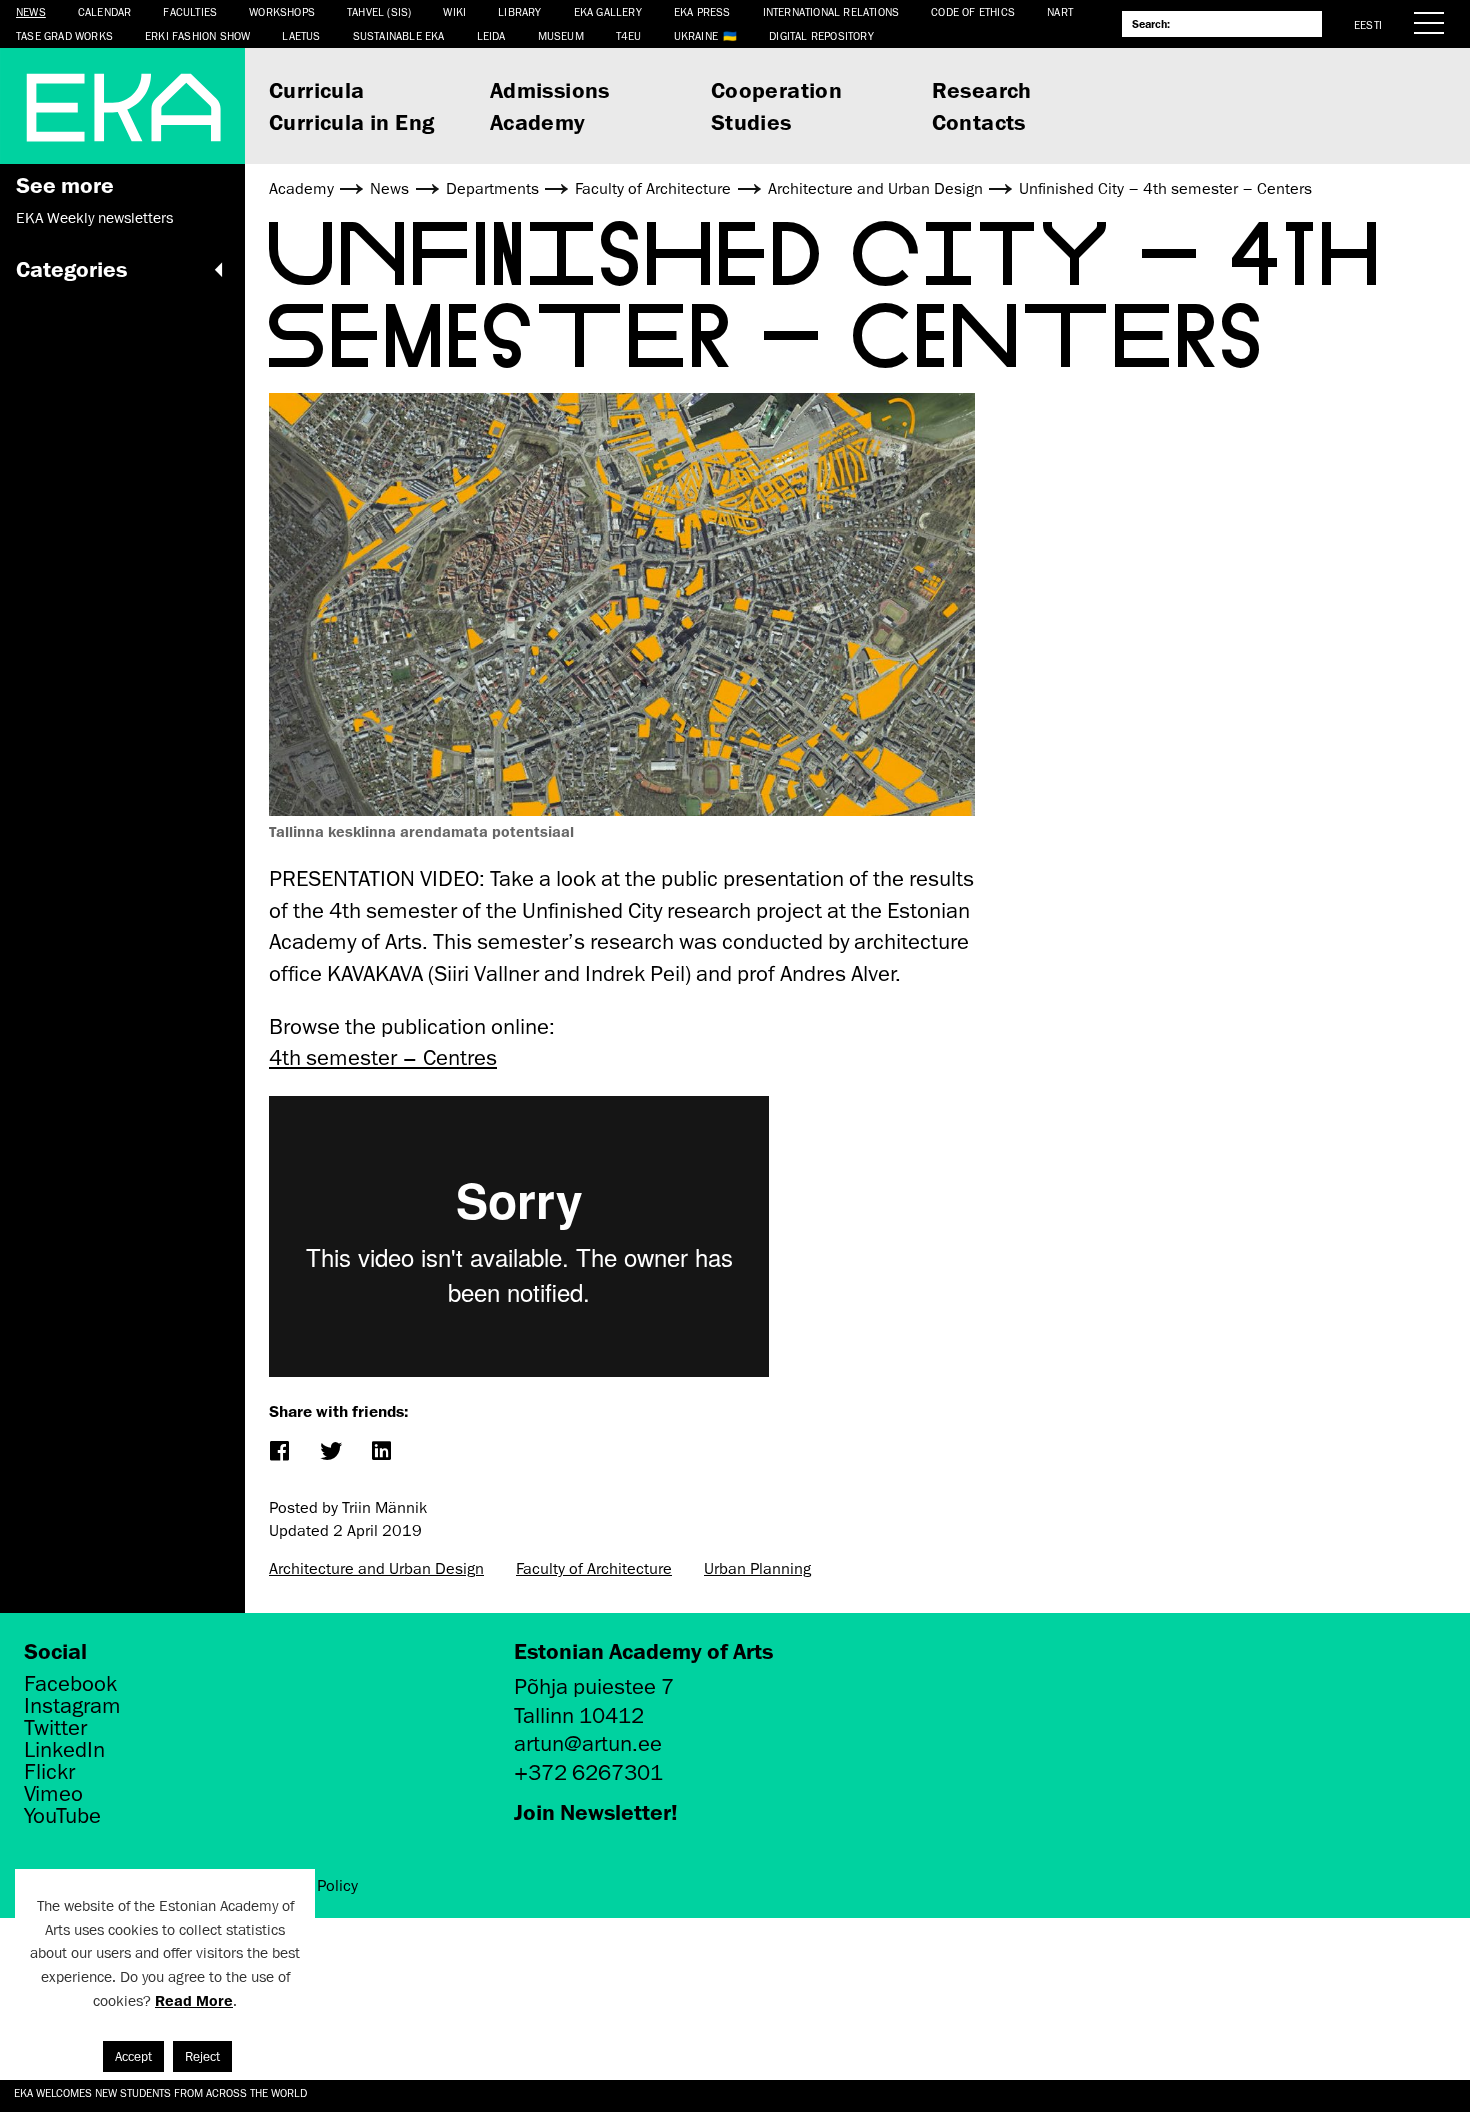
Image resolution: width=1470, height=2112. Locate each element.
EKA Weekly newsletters (94, 218)
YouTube (62, 1816)
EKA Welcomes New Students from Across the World (160, 2092)
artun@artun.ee (588, 1743)
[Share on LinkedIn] (380, 1452)
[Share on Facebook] (278, 1452)
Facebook (70, 1684)
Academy (538, 121)
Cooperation (776, 89)
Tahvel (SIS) (379, 11)
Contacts (979, 121)
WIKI (454, 11)
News (31, 11)
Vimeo (53, 1794)
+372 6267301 (588, 1772)
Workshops (282, 11)
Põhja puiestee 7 (594, 1686)
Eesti (1368, 24)
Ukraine (696, 35)
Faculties (190, 11)
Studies (751, 121)
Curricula (317, 89)
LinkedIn (64, 1750)
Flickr (49, 1772)
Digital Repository (821, 35)
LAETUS (301, 35)
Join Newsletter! (596, 1811)
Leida (491, 35)
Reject (202, 2056)
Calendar (105, 11)
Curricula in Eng (351, 121)
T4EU (629, 35)
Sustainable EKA (399, 35)
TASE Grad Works (64, 35)
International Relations (831, 11)
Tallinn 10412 (579, 1715)
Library (519, 11)
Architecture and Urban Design (376, 1569)
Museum (561, 35)
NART (1060, 11)
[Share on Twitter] (329, 1452)
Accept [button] (133, 2056)
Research (982, 89)
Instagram (72, 1706)
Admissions (550, 89)
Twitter (55, 1728)
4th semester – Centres (383, 1057)
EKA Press (702, 11)
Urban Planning (757, 1569)
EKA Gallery (608, 11)
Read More (194, 2000)
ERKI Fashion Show (197, 35)
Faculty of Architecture (594, 1569)
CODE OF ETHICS (973, 11)
